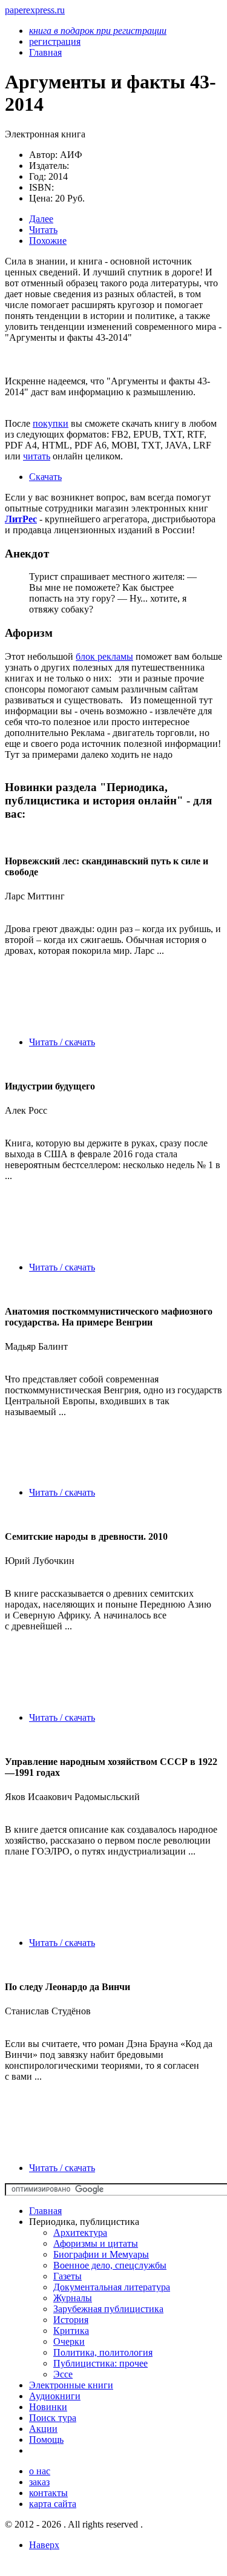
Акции (43, 2429)
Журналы (73, 2298)
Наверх (44, 2545)
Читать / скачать (62, 1042)
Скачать (45, 477)
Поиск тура (53, 2418)
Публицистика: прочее (100, 2363)
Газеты (67, 2276)
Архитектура (80, 2233)
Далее (41, 219)
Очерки (69, 2341)
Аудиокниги (55, 2396)
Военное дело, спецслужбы (110, 2265)
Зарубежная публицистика (108, 2309)
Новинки (48, 2407)
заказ (39, 2482)
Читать (43, 230)
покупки (51, 423)
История (71, 2320)
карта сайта (53, 2504)
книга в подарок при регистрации (98, 31)
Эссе (63, 2374)
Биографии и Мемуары (101, 2254)
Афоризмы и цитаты (96, 2243)
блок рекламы (104, 656)
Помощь (46, 2440)
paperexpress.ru (35, 10)
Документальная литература (112, 2287)
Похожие (48, 241)
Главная (45, 2211)
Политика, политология (103, 2352)
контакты (48, 2493)
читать (37, 456)
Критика (71, 2331)
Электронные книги (71, 2385)
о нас (40, 2471)
